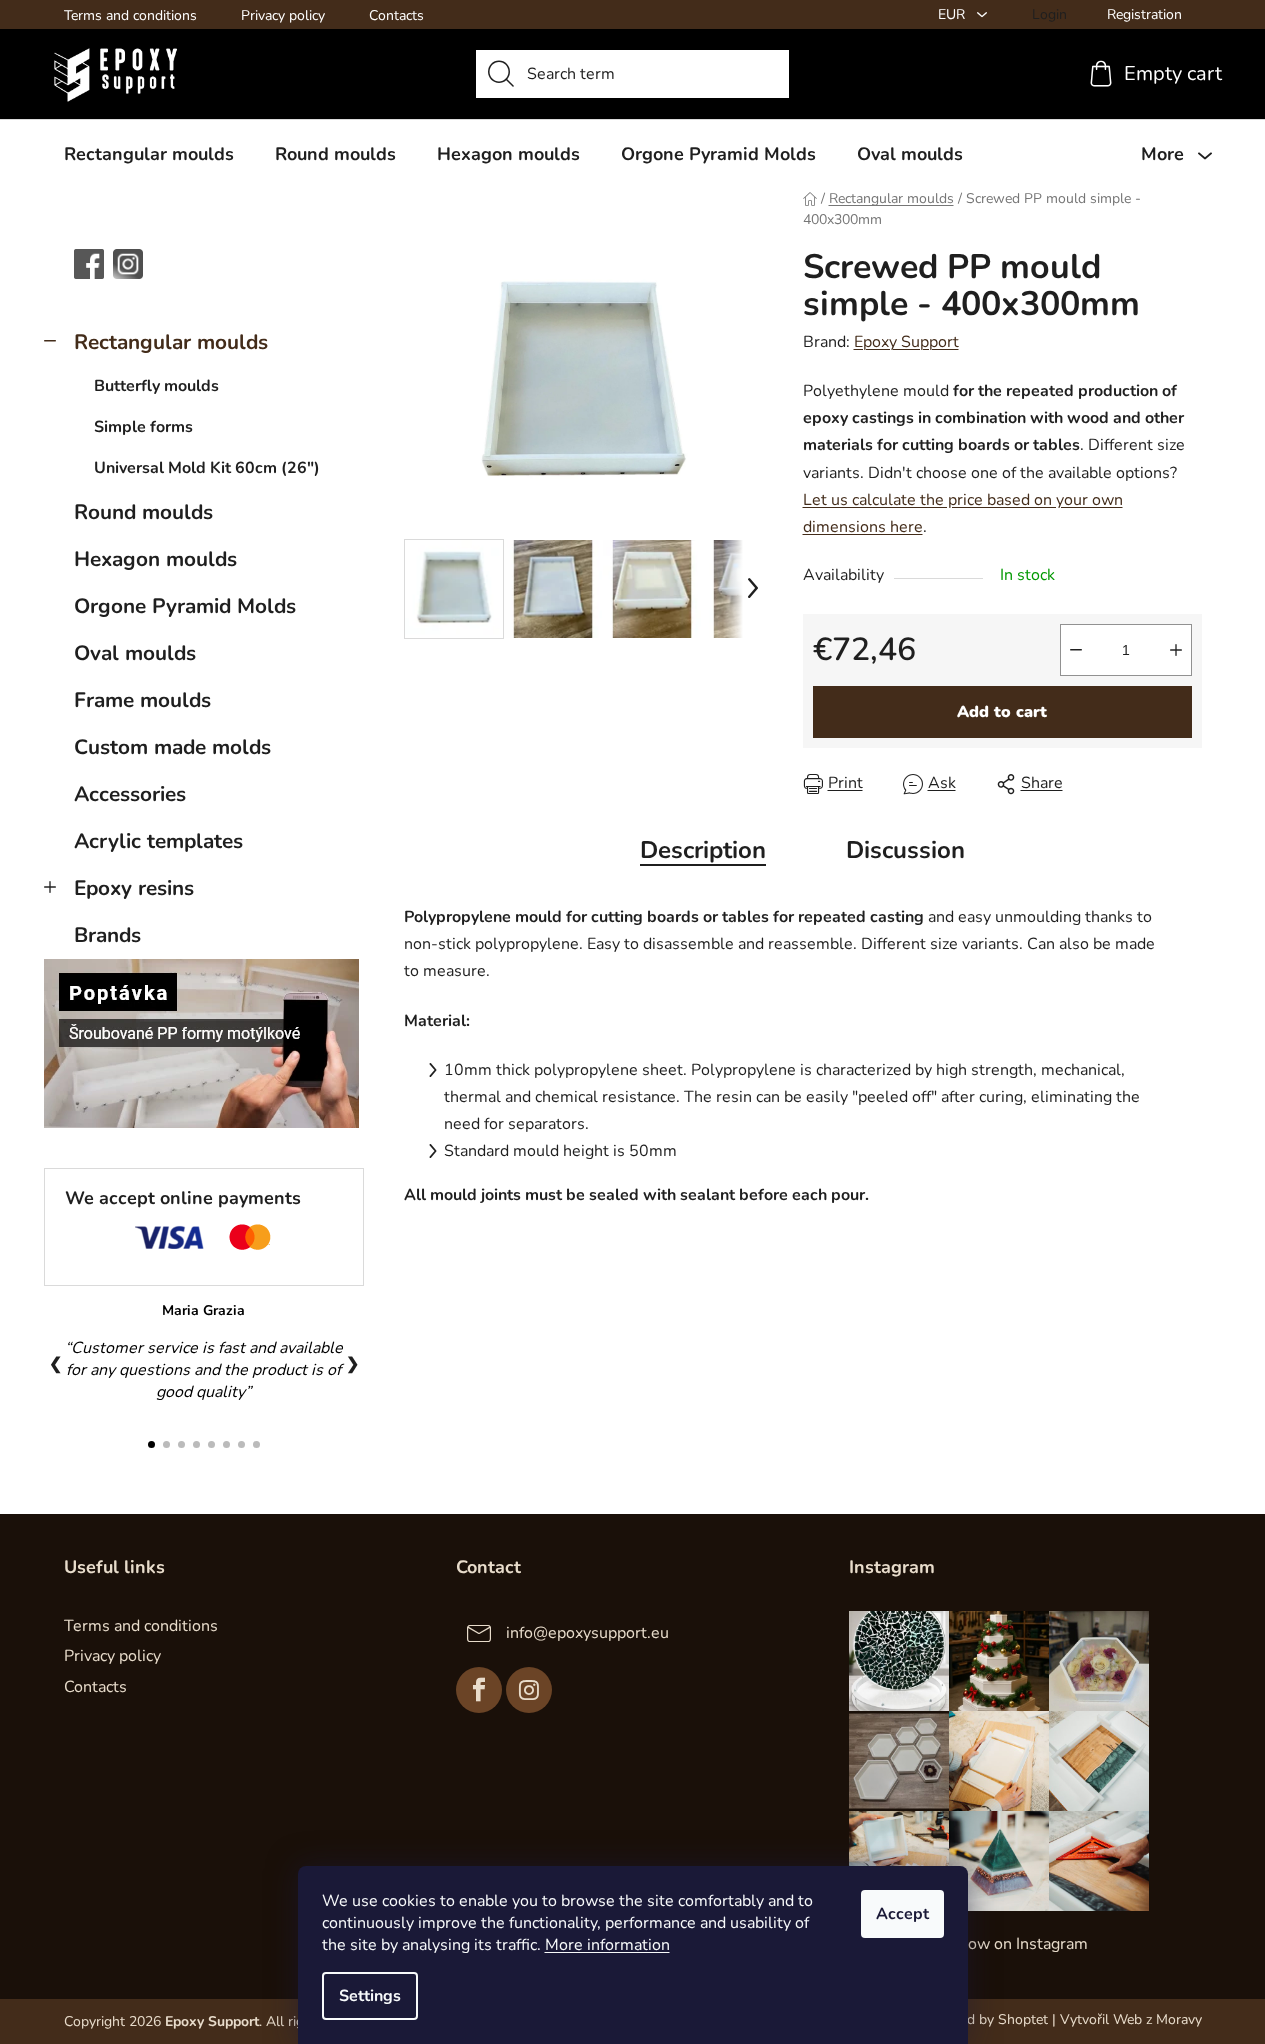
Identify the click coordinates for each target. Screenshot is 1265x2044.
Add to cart (1002, 712)
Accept (902, 1914)
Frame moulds (142, 700)
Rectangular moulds (171, 342)
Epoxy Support (906, 342)
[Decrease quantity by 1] (1076, 650)
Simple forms (143, 427)
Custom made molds (172, 747)
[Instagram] (529, 1690)
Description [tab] (703, 850)
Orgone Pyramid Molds (185, 606)
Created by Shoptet (987, 2019)
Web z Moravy (1157, 2019)
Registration (1144, 14)
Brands (107, 935)
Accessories (130, 794)
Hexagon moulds (155, 559)
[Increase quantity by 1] (1176, 650)
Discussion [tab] (905, 850)
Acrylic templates (158, 841)
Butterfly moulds (156, 386)
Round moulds (143, 512)
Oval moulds (135, 653)
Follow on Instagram (1014, 1944)
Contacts (396, 15)
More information (607, 1945)
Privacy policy (283, 15)
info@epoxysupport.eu (587, 1633)
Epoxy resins (134, 888)
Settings (370, 1996)
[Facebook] (479, 1690)
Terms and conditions (130, 15)
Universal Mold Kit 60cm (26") (207, 468)
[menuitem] (149, 154)
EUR (953, 14)
